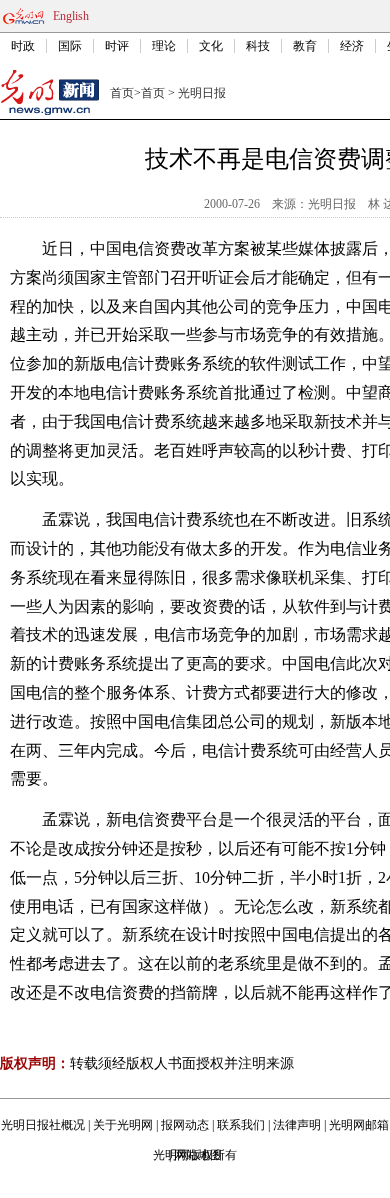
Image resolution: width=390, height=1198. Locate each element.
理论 (164, 46)
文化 (211, 46)
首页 (122, 93)
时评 (117, 46)
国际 (70, 46)
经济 (352, 46)
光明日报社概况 (43, 1125)
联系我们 (241, 1125)
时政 (23, 46)
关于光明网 (123, 1125)
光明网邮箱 (359, 1125)
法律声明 (297, 1125)
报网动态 (185, 1125)
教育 (305, 46)
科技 (258, 46)
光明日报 (202, 93)
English (71, 16)
